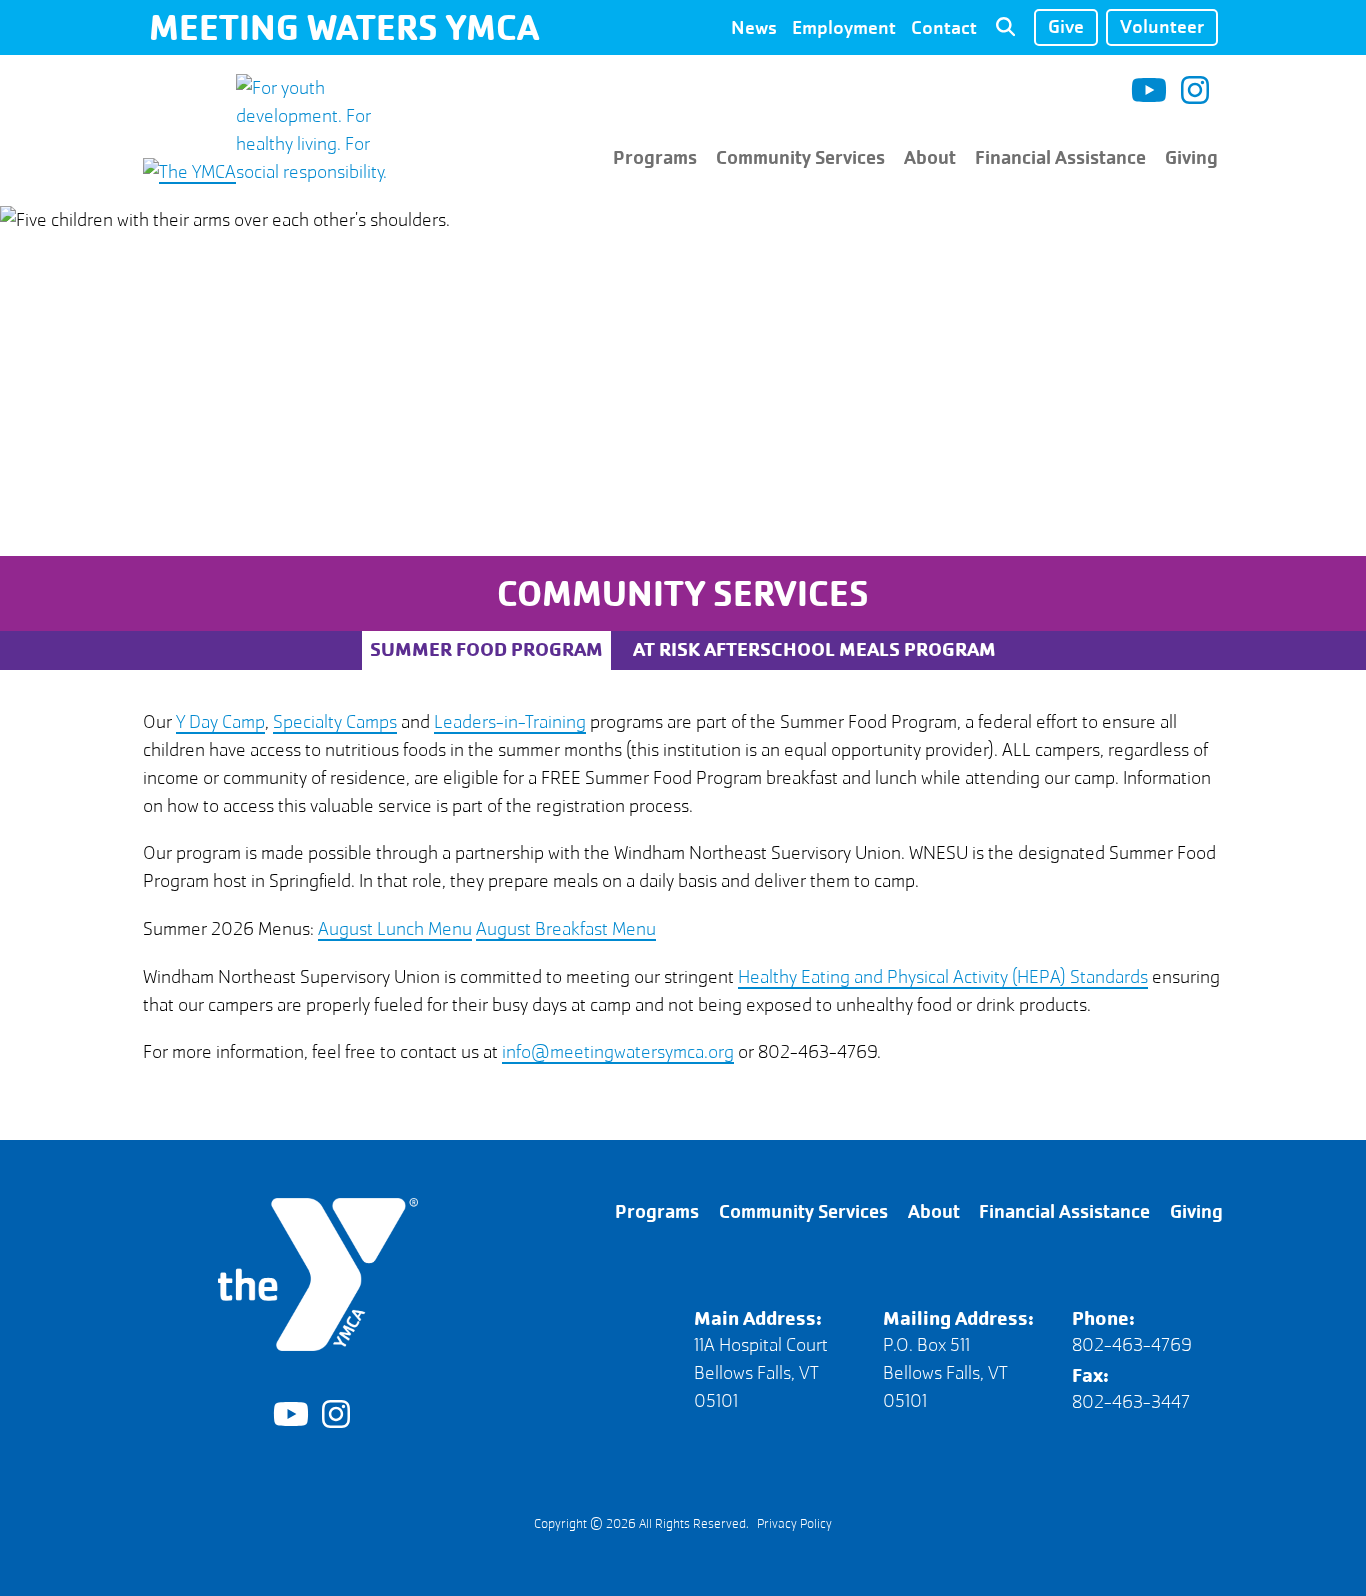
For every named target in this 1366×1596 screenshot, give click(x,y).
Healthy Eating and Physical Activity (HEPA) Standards (943, 977)
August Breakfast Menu (566, 929)
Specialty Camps (335, 722)
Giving (1191, 158)
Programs (655, 158)
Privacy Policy (794, 1523)
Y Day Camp (220, 722)
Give (1066, 26)
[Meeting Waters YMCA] (267, 172)
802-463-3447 (1131, 1402)
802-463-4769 (1132, 1345)
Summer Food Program (486, 649)
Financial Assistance (1060, 158)
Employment (844, 26)
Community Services (800, 158)
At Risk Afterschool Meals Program (814, 649)
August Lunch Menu (395, 929)
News (754, 26)
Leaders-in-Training (510, 722)
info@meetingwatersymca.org (618, 1052)
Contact (944, 26)
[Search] (1005, 28)
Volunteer (1162, 26)
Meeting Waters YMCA (344, 27)
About (930, 158)
